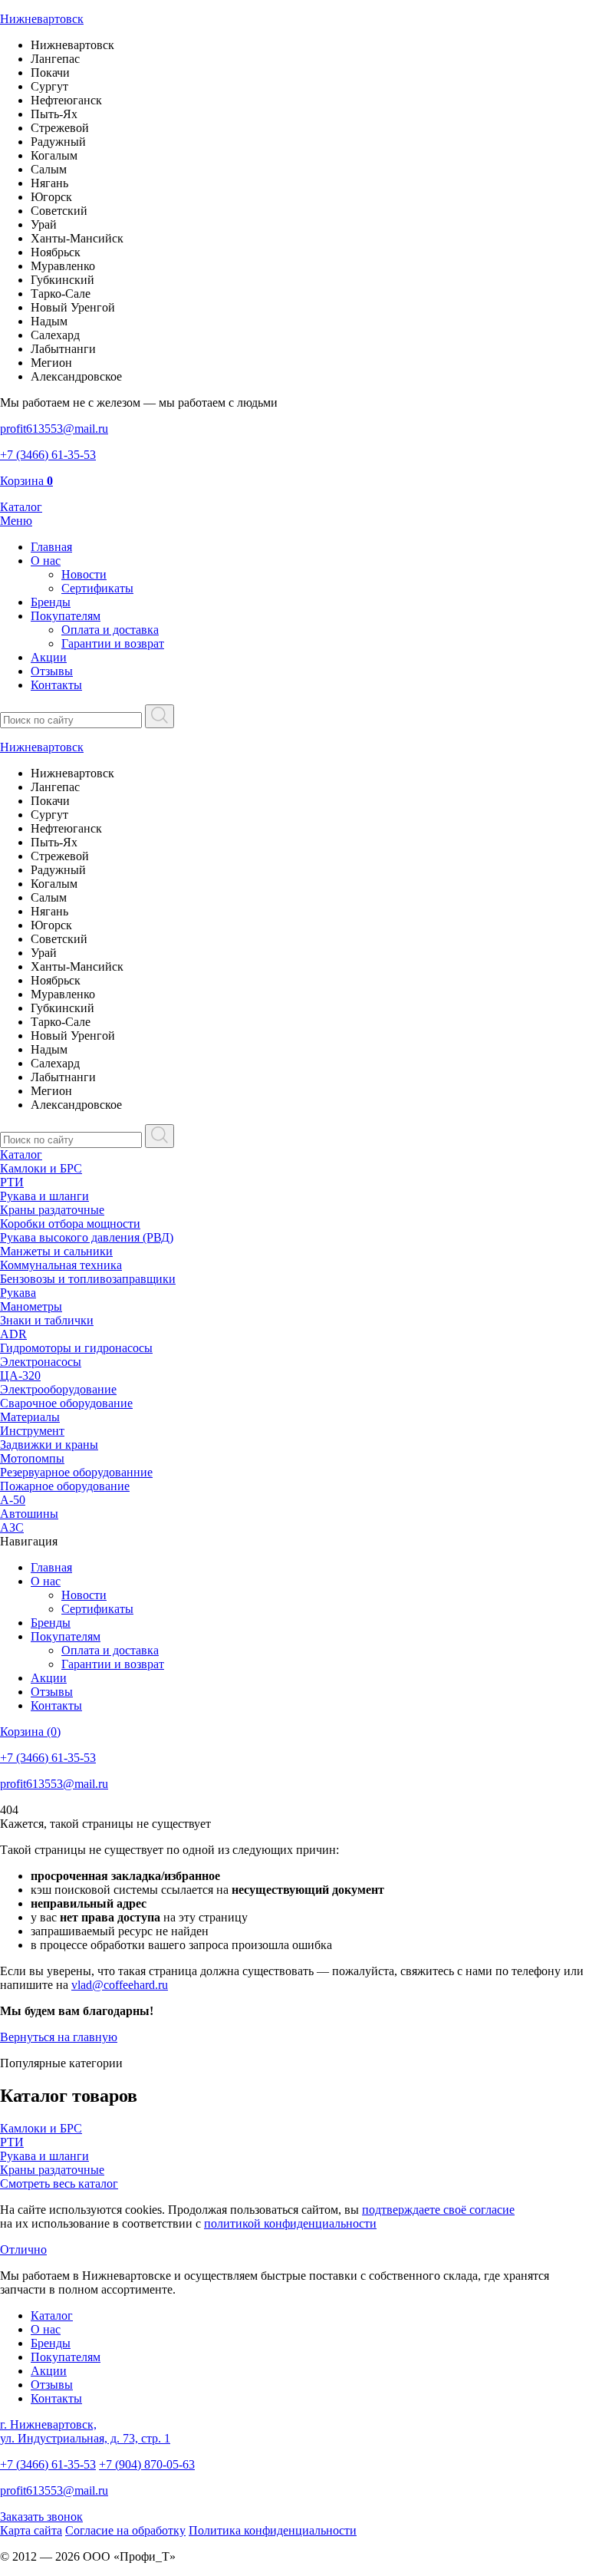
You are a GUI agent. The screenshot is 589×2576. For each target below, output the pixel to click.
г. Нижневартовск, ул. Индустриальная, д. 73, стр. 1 (85, 2431)
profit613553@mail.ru (54, 2490)
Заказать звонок (41, 2517)
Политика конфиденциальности (273, 2530)
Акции (49, 657)
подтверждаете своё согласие (438, 2210)
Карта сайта (31, 2530)
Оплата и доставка (110, 630)
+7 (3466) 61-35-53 (48, 2464)
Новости (84, 574)
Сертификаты (97, 588)
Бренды (51, 602)
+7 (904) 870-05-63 (147, 2464)
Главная (51, 547)
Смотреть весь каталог (59, 2183)
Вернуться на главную (59, 2037)
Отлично (23, 2249)
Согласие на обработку (125, 2530)
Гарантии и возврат (113, 643)
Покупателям (66, 616)
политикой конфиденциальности (290, 2223)
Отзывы (52, 671)
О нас (46, 561)
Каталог (21, 1154)
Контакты (56, 685)
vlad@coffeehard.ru (120, 1985)
